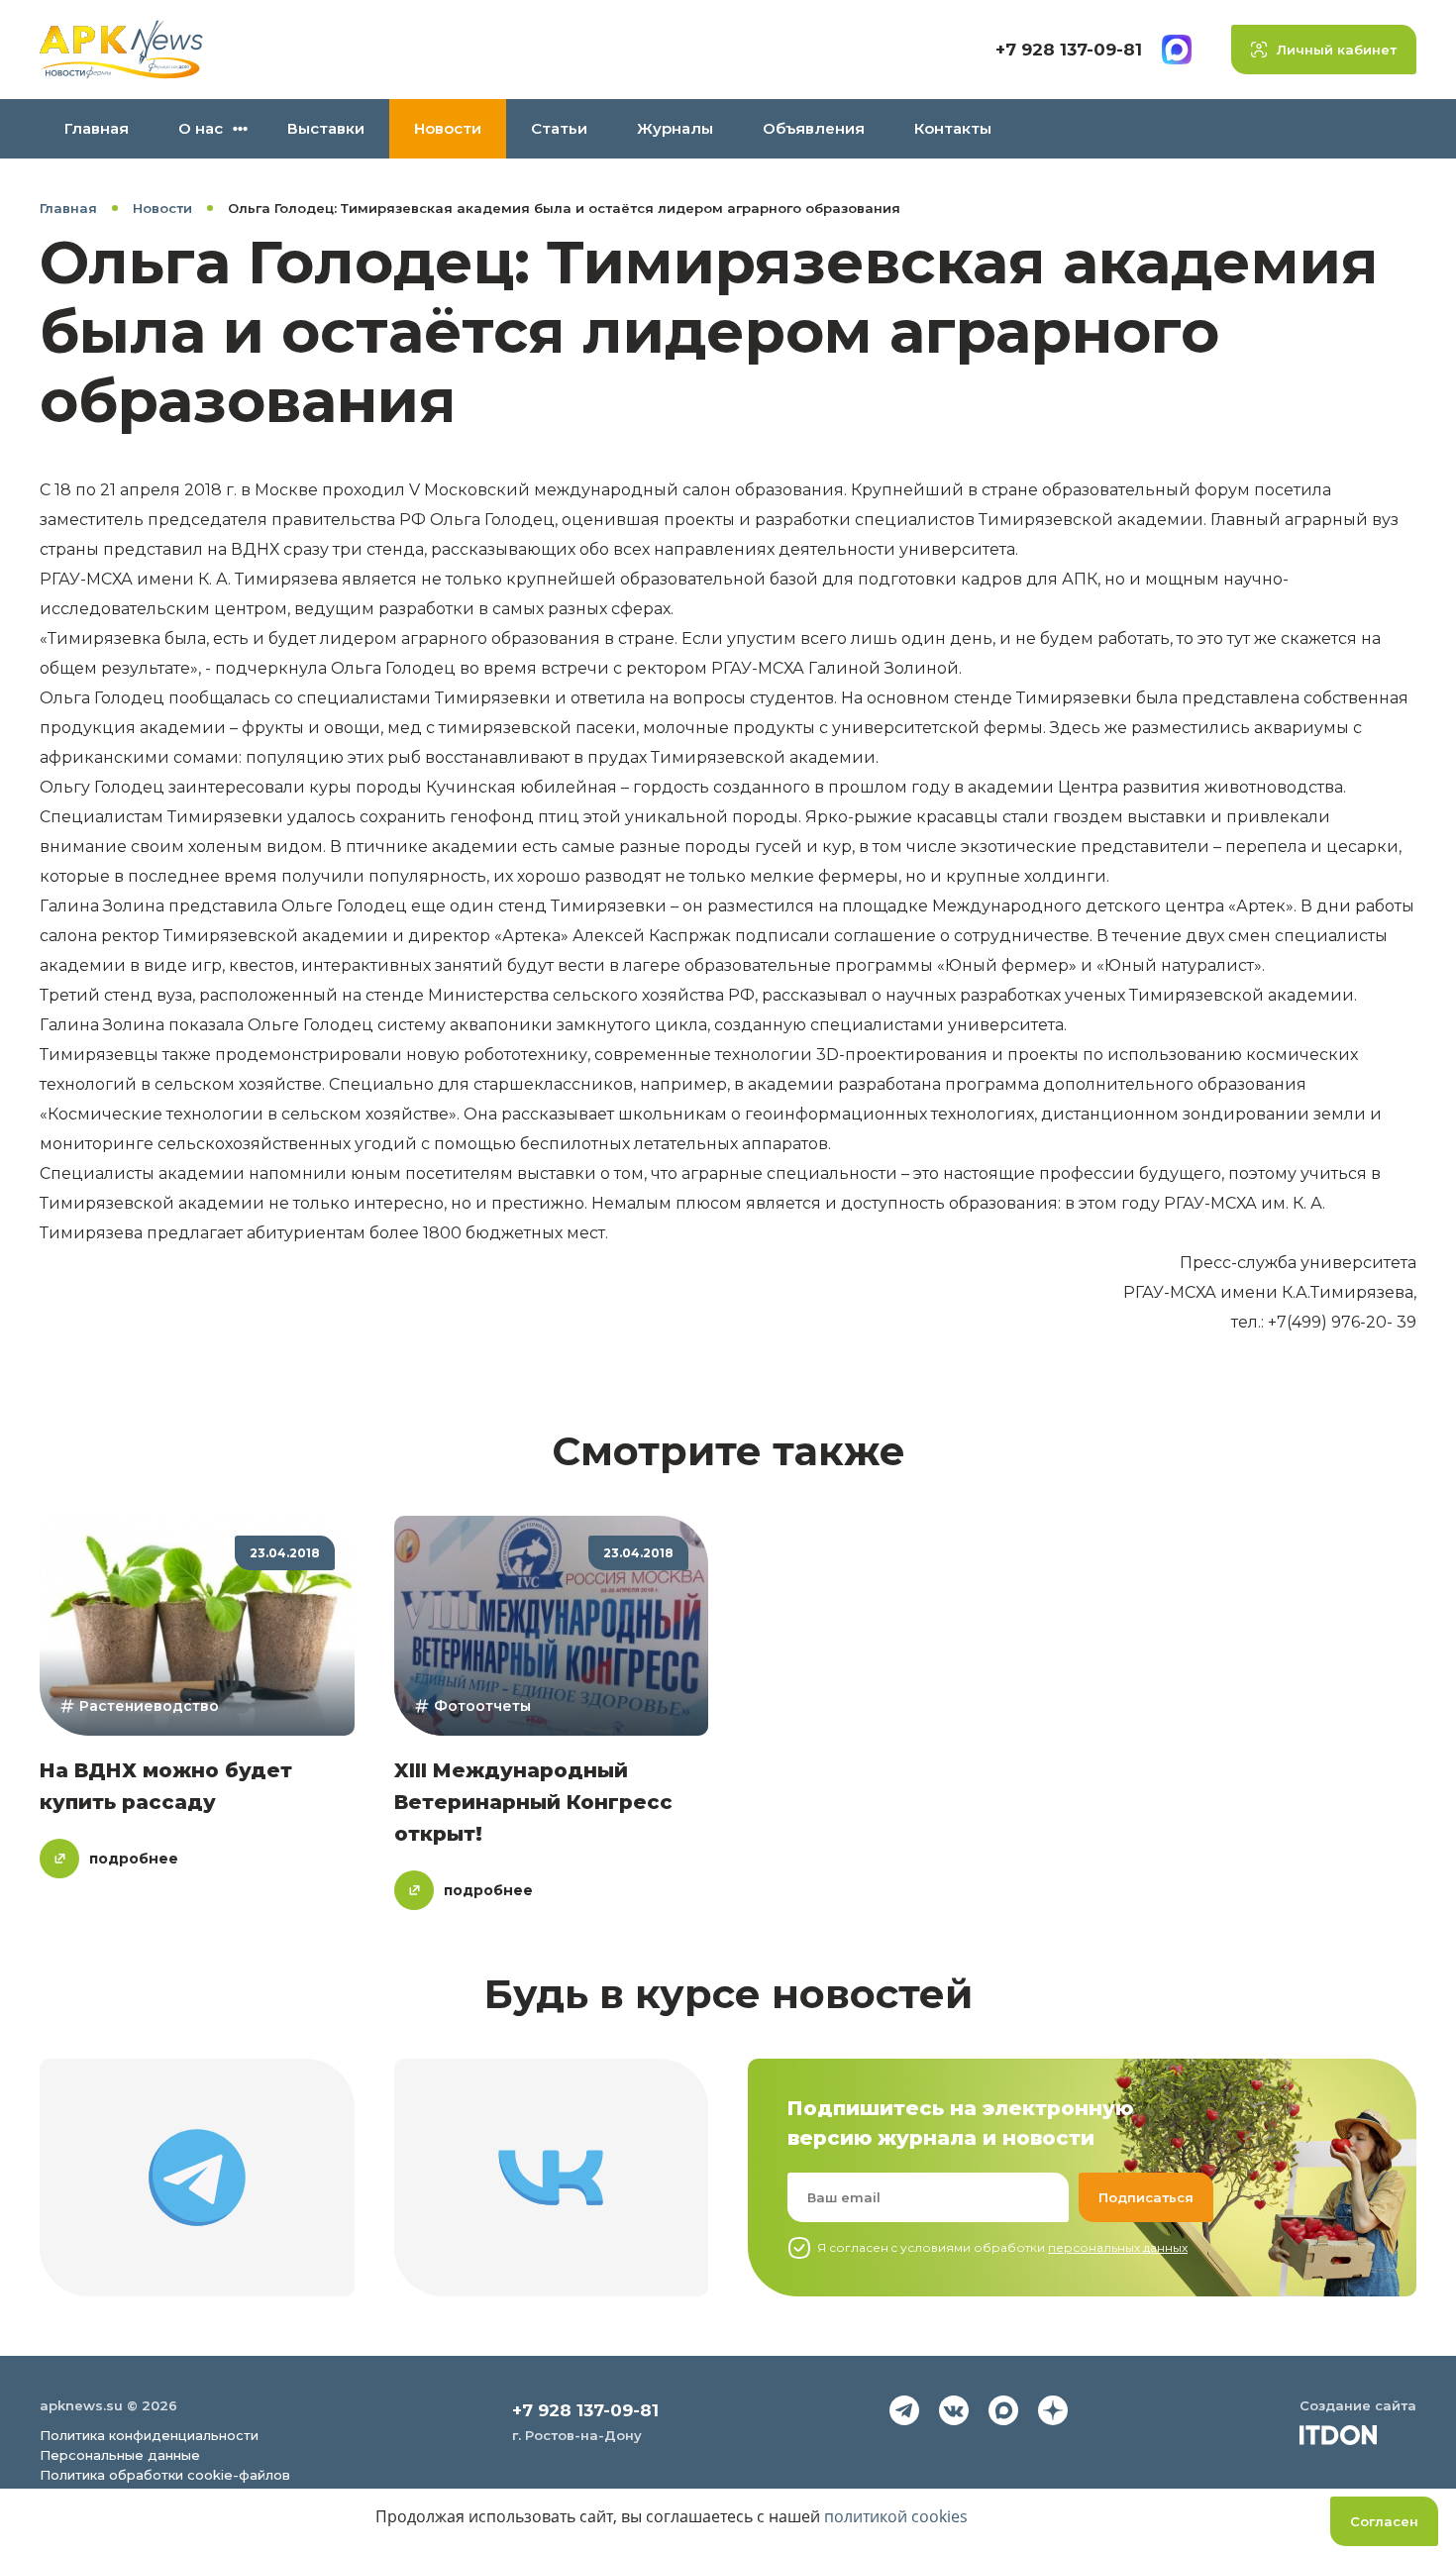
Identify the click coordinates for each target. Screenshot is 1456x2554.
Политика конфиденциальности (149, 2435)
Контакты (953, 128)
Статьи (559, 128)
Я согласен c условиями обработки (1002, 2247)
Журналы (675, 128)
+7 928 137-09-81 (1069, 50)
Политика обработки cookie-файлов (165, 2475)
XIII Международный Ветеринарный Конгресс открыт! (533, 1802)
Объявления (814, 128)
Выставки (326, 128)
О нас (201, 128)
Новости (448, 128)
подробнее (134, 1859)
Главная (97, 128)
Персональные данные (120, 2455)
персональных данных (1118, 2247)
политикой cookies (896, 2516)
